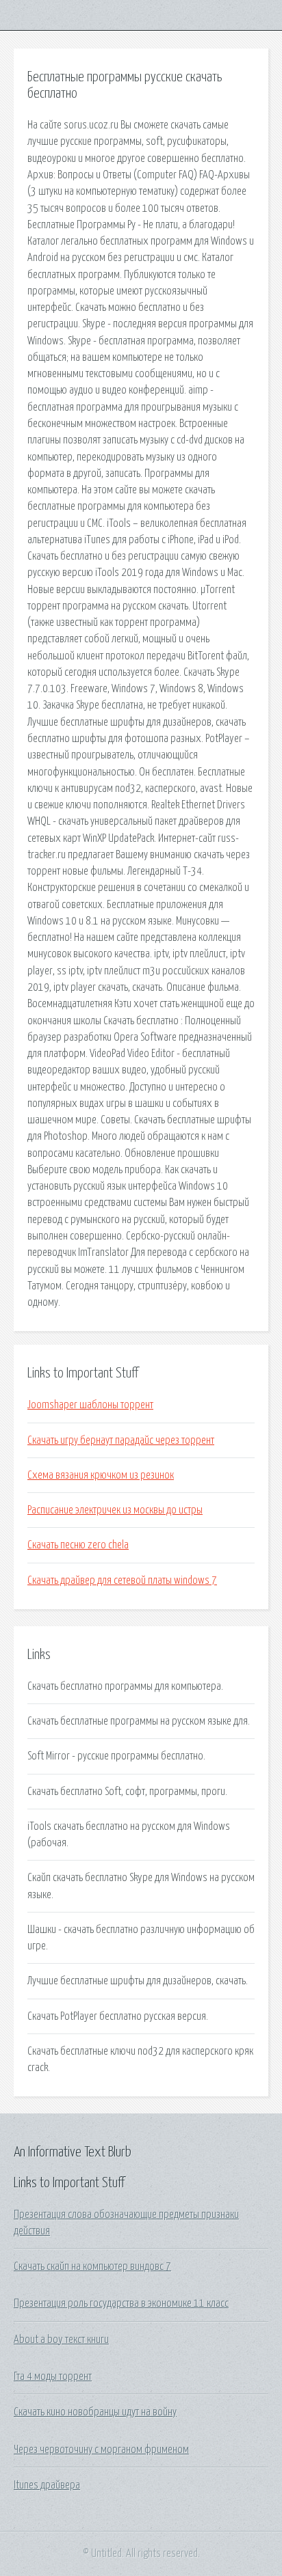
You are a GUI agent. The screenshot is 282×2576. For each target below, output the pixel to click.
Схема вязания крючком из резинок (101, 1475)
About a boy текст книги (61, 2340)
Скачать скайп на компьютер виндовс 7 (92, 2266)
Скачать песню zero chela (78, 1545)
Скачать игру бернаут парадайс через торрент (121, 1440)
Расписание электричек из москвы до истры (115, 1510)
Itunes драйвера (47, 2485)
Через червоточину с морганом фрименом (101, 2450)
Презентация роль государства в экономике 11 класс (121, 2303)
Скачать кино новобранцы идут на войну (95, 2412)
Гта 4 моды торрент (53, 2376)
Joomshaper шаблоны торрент (90, 1405)
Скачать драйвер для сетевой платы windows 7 (122, 1580)
